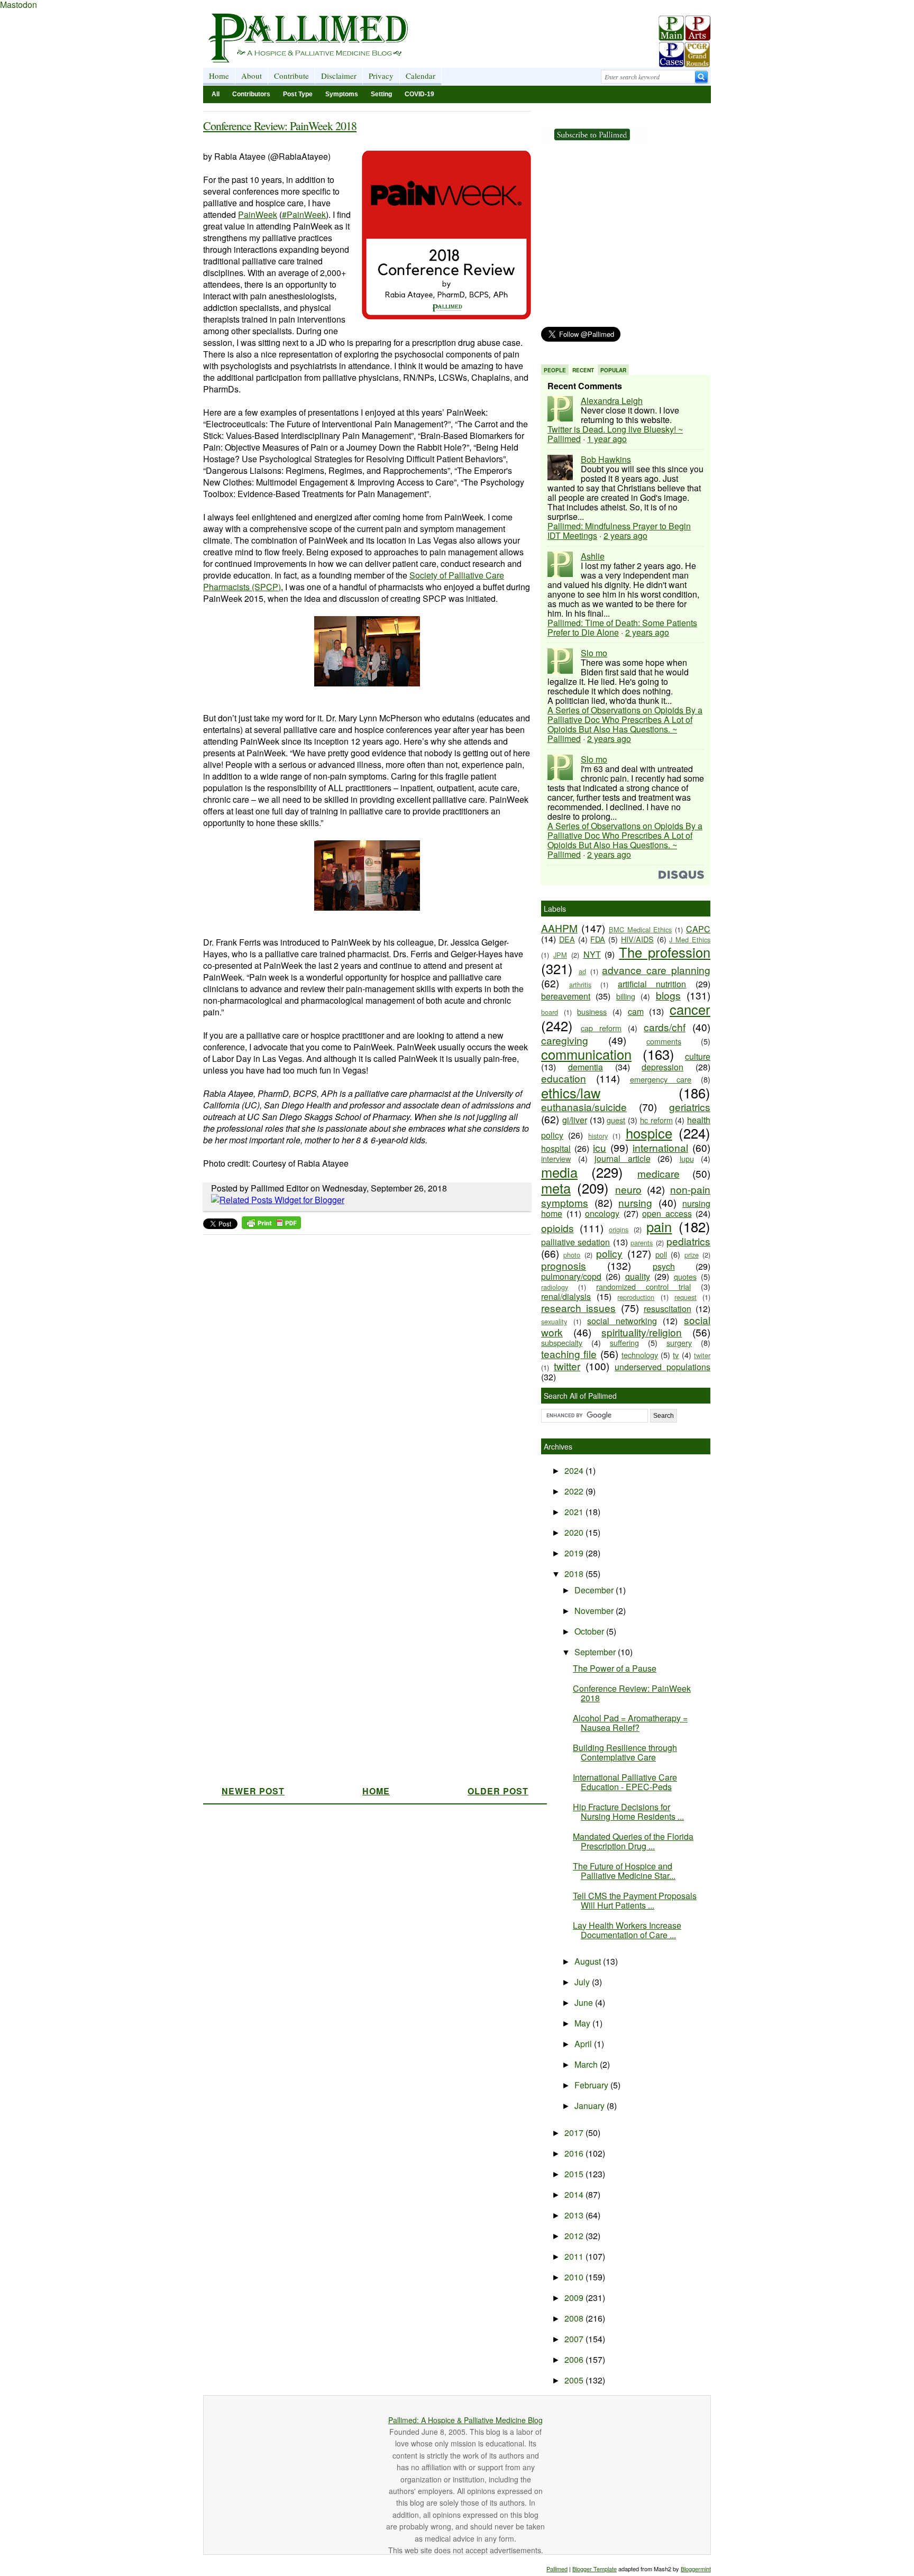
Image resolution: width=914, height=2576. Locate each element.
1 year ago (607, 439)
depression (662, 1067)
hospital (556, 1148)
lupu (687, 1158)
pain (659, 1226)
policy (609, 1253)
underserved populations (662, 1367)
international (660, 1147)
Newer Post (253, 1791)
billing (626, 996)
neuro (628, 1189)
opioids (557, 1228)
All (216, 94)
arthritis (580, 984)
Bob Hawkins (606, 459)
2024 (575, 1470)
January (591, 2106)
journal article (623, 1158)
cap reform (601, 1028)
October (590, 1631)
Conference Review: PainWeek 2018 (280, 126)
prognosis (564, 1265)
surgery (679, 1342)
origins (619, 1229)
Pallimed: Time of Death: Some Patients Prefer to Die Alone (622, 627)
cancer (690, 1009)
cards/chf (665, 1027)
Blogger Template (595, 2569)
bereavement (566, 996)
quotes (685, 1276)
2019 (575, 1553)
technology (640, 1355)
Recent (583, 370)
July (583, 1982)
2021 (575, 1512)
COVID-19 (419, 94)
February (592, 2085)
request (686, 1297)
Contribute (291, 76)
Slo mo (594, 653)
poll (661, 1254)
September (596, 1652)
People (555, 370)
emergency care (661, 1079)
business (592, 1011)
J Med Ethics (690, 939)
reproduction (636, 1297)
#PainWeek (304, 214)
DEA (567, 939)
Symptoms (342, 94)
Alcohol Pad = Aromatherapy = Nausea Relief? (630, 1723)
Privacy (381, 76)
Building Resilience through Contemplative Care (625, 1752)
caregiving (565, 1040)
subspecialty (562, 1342)
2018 (575, 1574)
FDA (598, 939)
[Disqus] (360, 1372)
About (252, 76)
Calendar (421, 76)
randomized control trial (643, 1286)
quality (638, 1276)
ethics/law (571, 1093)
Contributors (251, 94)
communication (586, 1054)
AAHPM (559, 928)
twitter (567, 1366)
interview (556, 1158)
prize (692, 1255)
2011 (575, 2256)
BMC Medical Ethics (641, 929)
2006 (575, 2359)
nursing (635, 1202)
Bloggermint (696, 2569)
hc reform (656, 1120)
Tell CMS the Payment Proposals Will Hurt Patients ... (635, 1900)
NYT (592, 954)
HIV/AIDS (637, 939)
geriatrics (690, 1107)
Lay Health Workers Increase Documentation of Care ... (627, 1930)
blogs (668, 995)
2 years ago (625, 535)
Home (219, 76)
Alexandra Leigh (612, 401)
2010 (575, 2277)
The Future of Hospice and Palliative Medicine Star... (624, 1871)
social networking (622, 1321)
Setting (381, 94)
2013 (575, 2215)
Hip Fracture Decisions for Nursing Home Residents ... (628, 1812)
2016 (575, 2153)
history (598, 1136)
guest (616, 1120)
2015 (575, 2174)
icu (600, 1147)
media (559, 1172)
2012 (575, 2236)
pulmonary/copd (571, 1276)
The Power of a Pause (615, 1668)
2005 (575, 2380)
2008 (575, 2318)
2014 (575, 2194)
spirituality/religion (642, 1332)
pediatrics (688, 1241)
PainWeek (258, 214)
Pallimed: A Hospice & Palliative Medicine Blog (465, 2420)
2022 (575, 1491)
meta (556, 1188)
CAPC (698, 929)
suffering (624, 1342)
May (583, 2023)
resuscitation (668, 1309)
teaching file (569, 1354)
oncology (602, 1213)
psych (664, 1266)
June (585, 2002)
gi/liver (575, 1120)
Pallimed (557, 2569)
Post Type (298, 94)
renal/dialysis (566, 1296)
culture (698, 1056)
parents (642, 1243)
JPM (560, 955)
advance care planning (656, 970)
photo (572, 1255)
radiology (555, 1287)
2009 (575, 2298)
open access (667, 1213)
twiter (702, 1355)
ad (582, 971)
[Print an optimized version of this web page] (271, 1226)
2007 (575, 2339)
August (589, 1961)
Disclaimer (339, 76)
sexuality (554, 1321)
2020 (575, 1532)
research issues (578, 1308)
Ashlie (593, 556)
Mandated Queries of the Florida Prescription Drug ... (633, 1841)
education (564, 1078)
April (584, 2044)
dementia (586, 1067)
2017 (575, 2133)
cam (636, 1011)
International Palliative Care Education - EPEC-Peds (625, 1782)
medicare (659, 1173)
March (587, 2064)
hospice (649, 1133)
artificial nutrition (652, 984)
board (550, 1012)
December (595, 1590)
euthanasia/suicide (584, 1107)
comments (664, 1041)
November (595, 1611)
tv (676, 1355)
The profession (665, 952)
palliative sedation (575, 1242)
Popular (613, 370)
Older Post (498, 1791)
